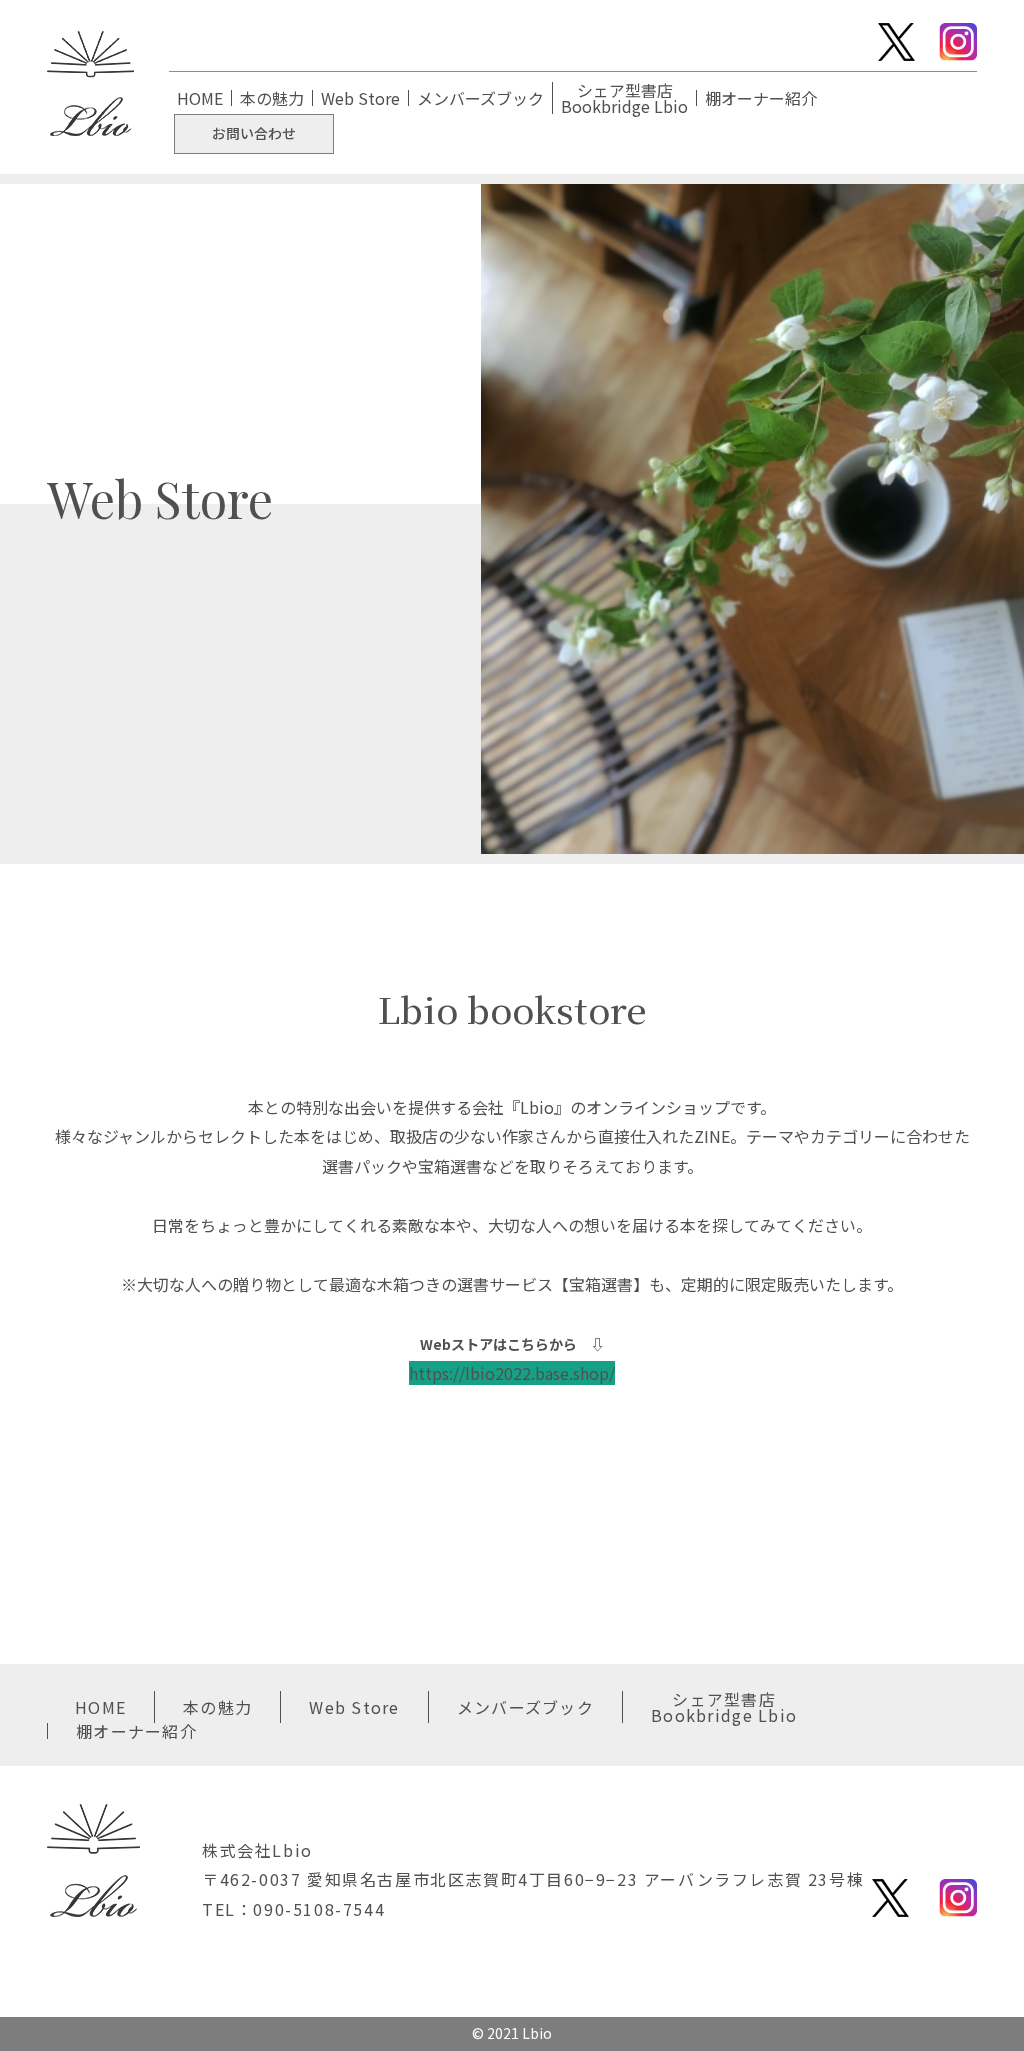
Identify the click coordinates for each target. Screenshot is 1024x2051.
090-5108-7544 (319, 1909)
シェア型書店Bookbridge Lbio (624, 98)
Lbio (537, 2033)
